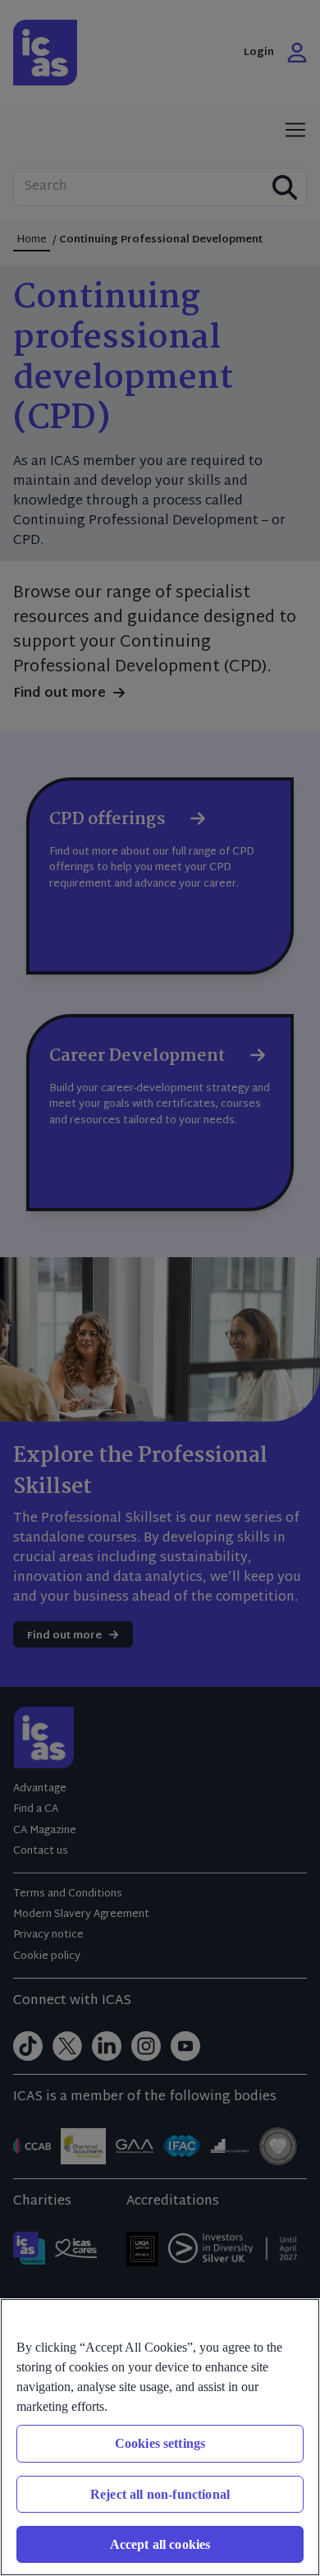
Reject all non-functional (160, 2494)
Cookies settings (160, 2443)
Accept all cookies (160, 2544)
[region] (160, 2437)
